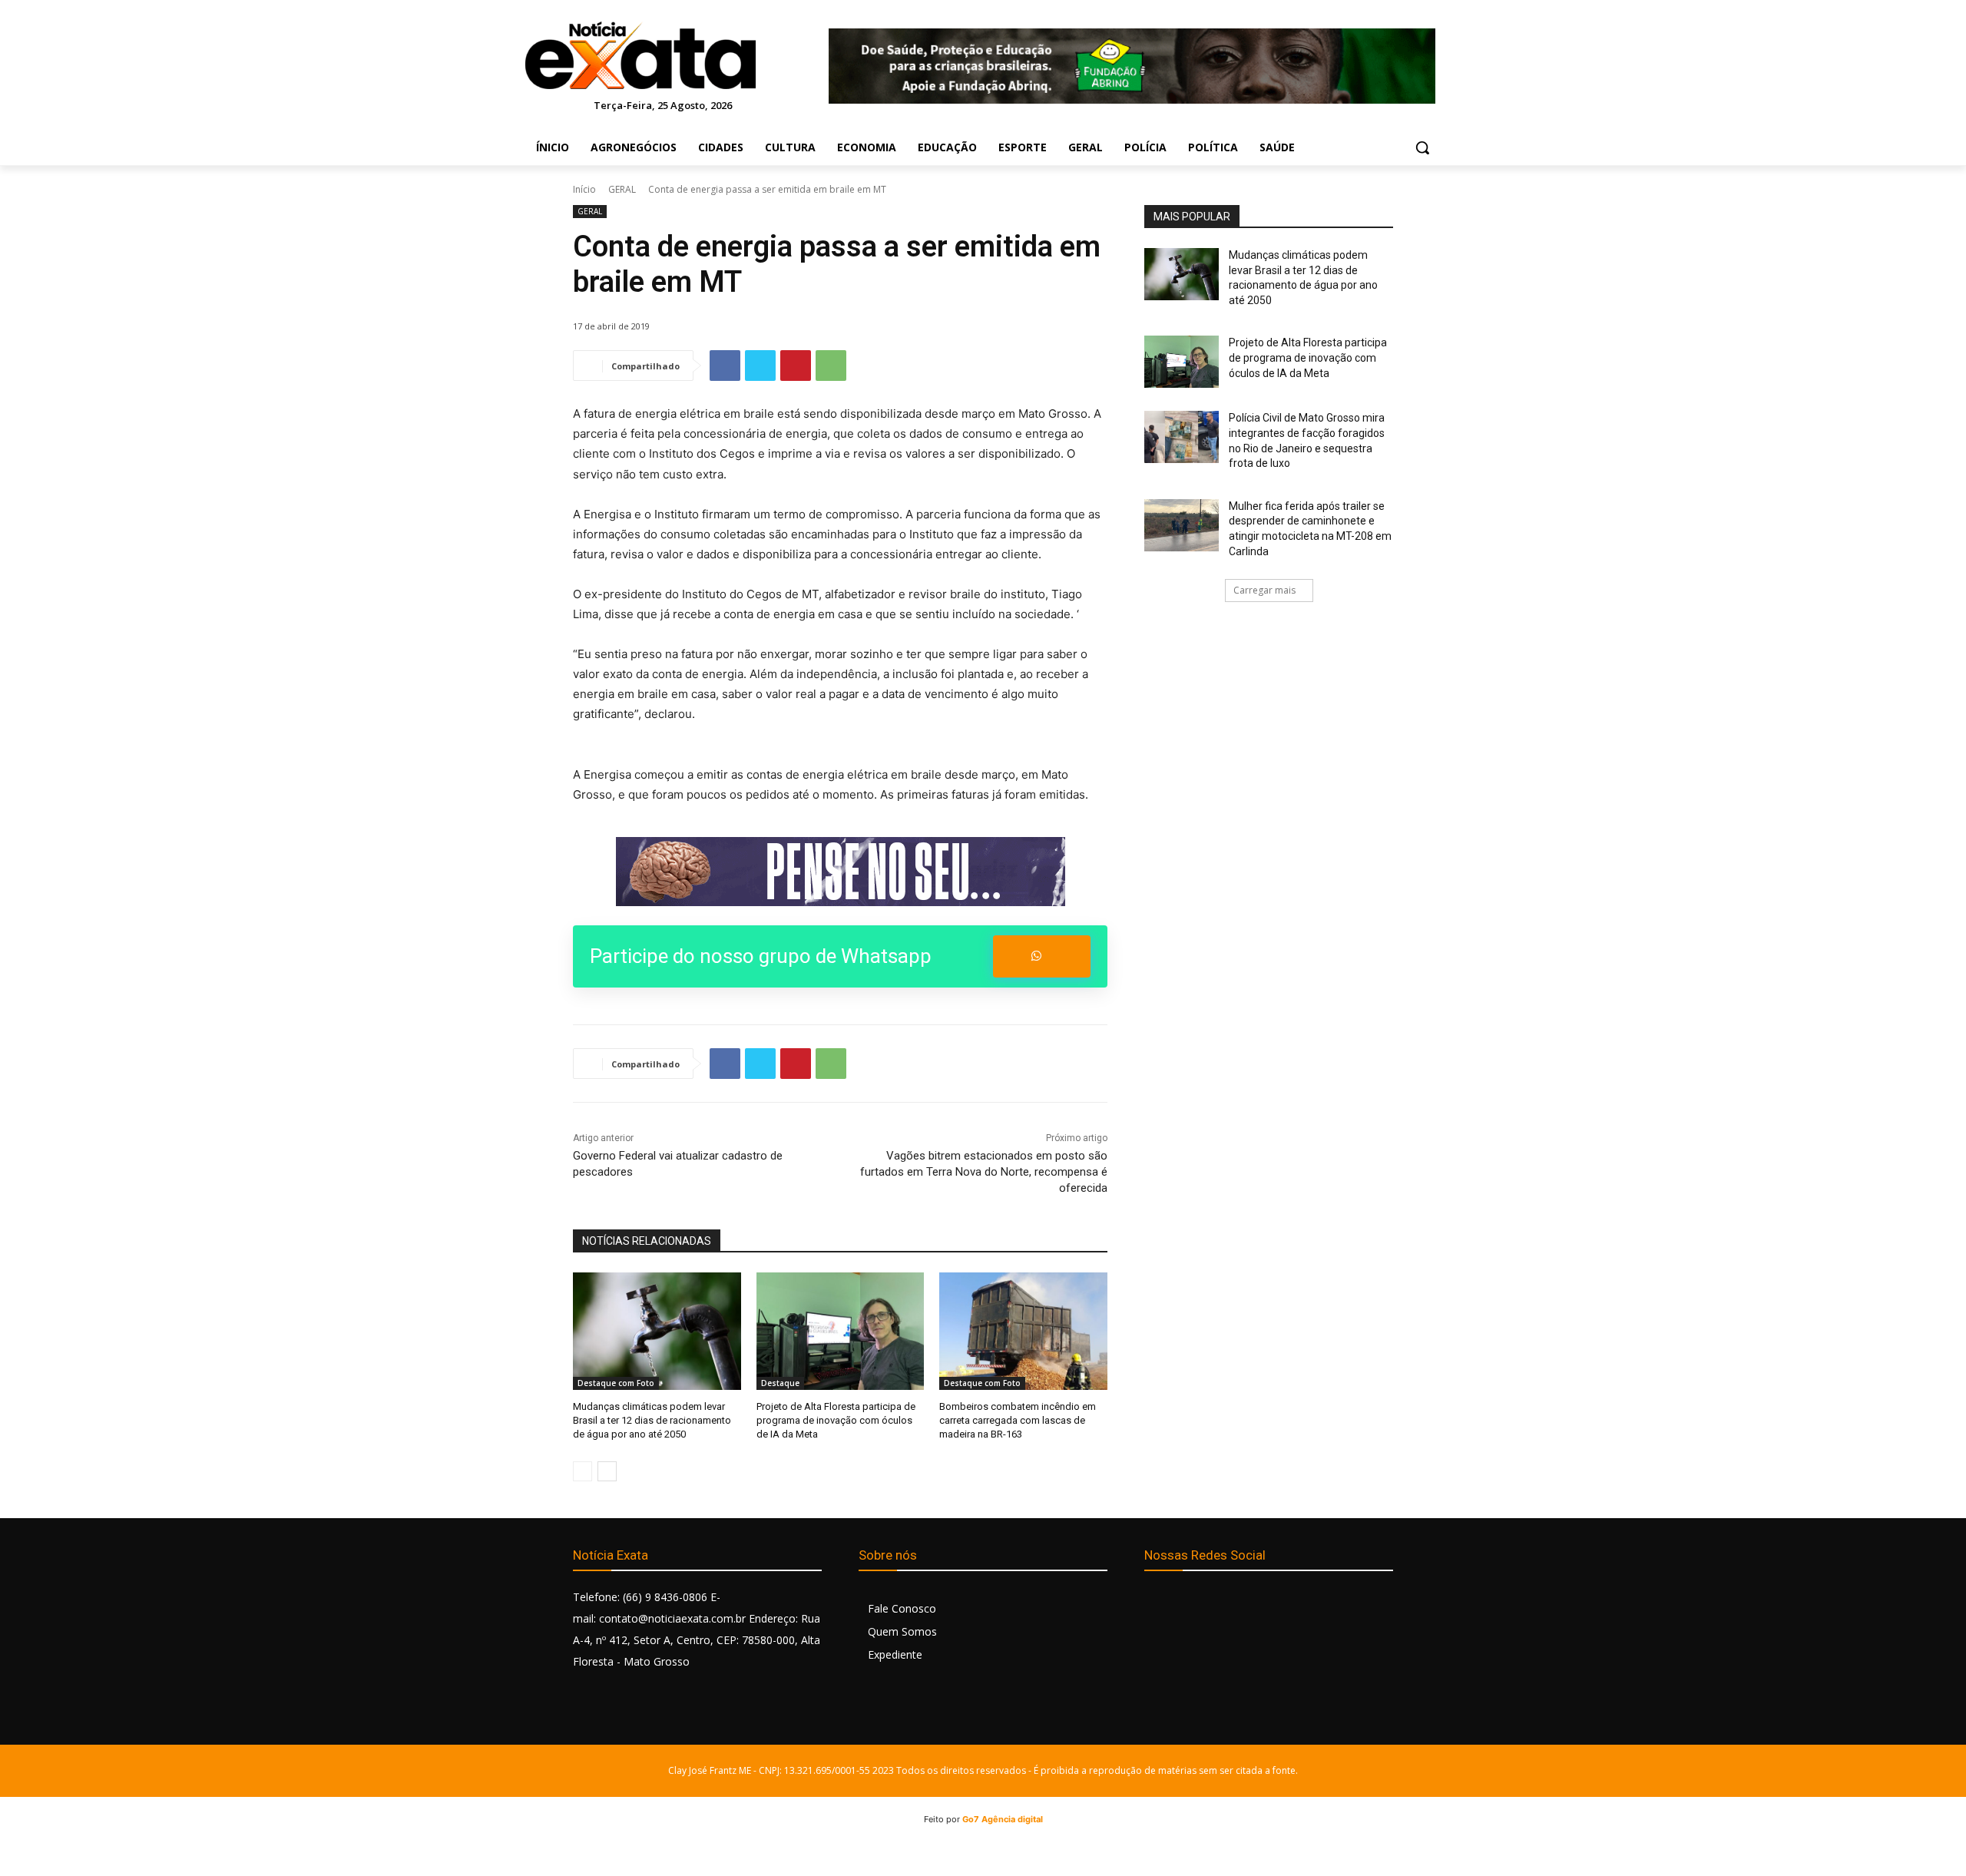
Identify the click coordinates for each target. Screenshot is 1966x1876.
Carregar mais (1264, 590)
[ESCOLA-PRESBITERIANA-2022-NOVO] (840, 872)
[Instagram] (1192, 1604)
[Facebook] (725, 366)
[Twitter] (760, 366)
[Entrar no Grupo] (1042, 956)
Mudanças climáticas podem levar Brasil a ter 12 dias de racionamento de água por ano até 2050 (652, 1420)
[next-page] (607, 1471)
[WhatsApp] (831, 366)
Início (584, 189)
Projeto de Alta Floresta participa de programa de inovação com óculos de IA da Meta (836, 1420)
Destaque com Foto (616, 1383)
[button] (1422, 147)
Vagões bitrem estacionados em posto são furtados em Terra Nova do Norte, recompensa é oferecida (984, 1172)
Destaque (780, 1383)
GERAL (622, 189)
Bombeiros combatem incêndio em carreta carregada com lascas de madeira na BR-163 (1018, 1420)
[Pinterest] (796, 366)
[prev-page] (583, 1471)
